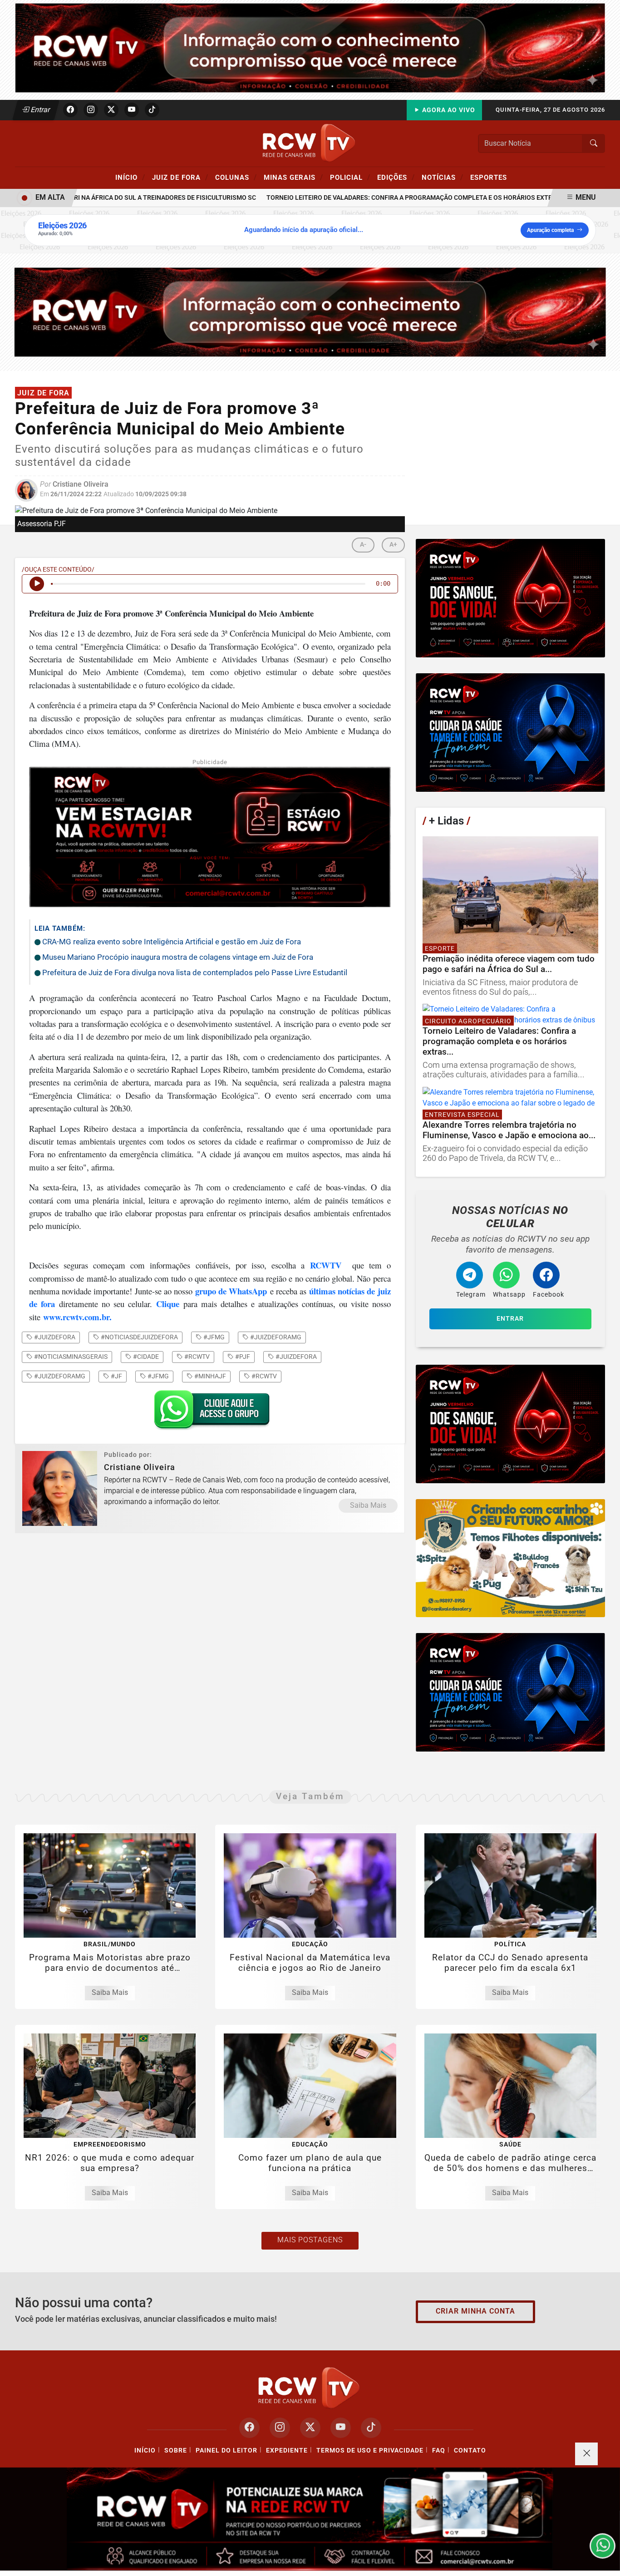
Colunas (236, 177)
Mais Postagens (310, 2240)
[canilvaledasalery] (510, 1558)
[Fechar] (586, 2454)
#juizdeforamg (275, 1337)
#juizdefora (54, 1337)
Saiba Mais (368, 1505)
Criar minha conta (475, 2311)
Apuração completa (550, 230)
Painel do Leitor (226, 2450)
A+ (393, 545)
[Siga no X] (111, 110)
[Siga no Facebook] (70, 110)
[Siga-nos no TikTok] (371, 2428)
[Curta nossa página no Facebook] (249, 2428)
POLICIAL (350, 177)
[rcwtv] (310, 312)
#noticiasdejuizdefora (139, 1337)
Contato (470, 2450)
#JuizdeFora (295, 1357)
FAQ (439, 2450)
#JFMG (157, 1376)
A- (363, 545)
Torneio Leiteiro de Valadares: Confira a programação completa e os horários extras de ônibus (394, 198)
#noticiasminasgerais (70, 1357)
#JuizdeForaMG (59, 1376)
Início (130, 177)
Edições (396, 177)
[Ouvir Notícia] (37, 584)
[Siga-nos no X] (310, 2428)
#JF (116, 1376)
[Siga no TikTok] (152, 110)
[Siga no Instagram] (91, 110)
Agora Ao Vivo (448, 110)
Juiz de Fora (180, 177)
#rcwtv (196, 1357)
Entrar (40, 110)
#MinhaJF (209, 1376)
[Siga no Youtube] (132, 110)
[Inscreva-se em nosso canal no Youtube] (341, 2428)
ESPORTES (489, 178)
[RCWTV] (310, 47)
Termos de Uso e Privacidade (370, 2450)
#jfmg (213, 1337)
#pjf (242, 1357)
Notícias (443, 177)
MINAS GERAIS (293, 177)
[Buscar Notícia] (594, 143)
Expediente (287, 2450)
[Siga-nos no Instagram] (280, 2428)
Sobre (176, 2450)
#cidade (145, 1357)
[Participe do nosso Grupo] (210, 1413)
